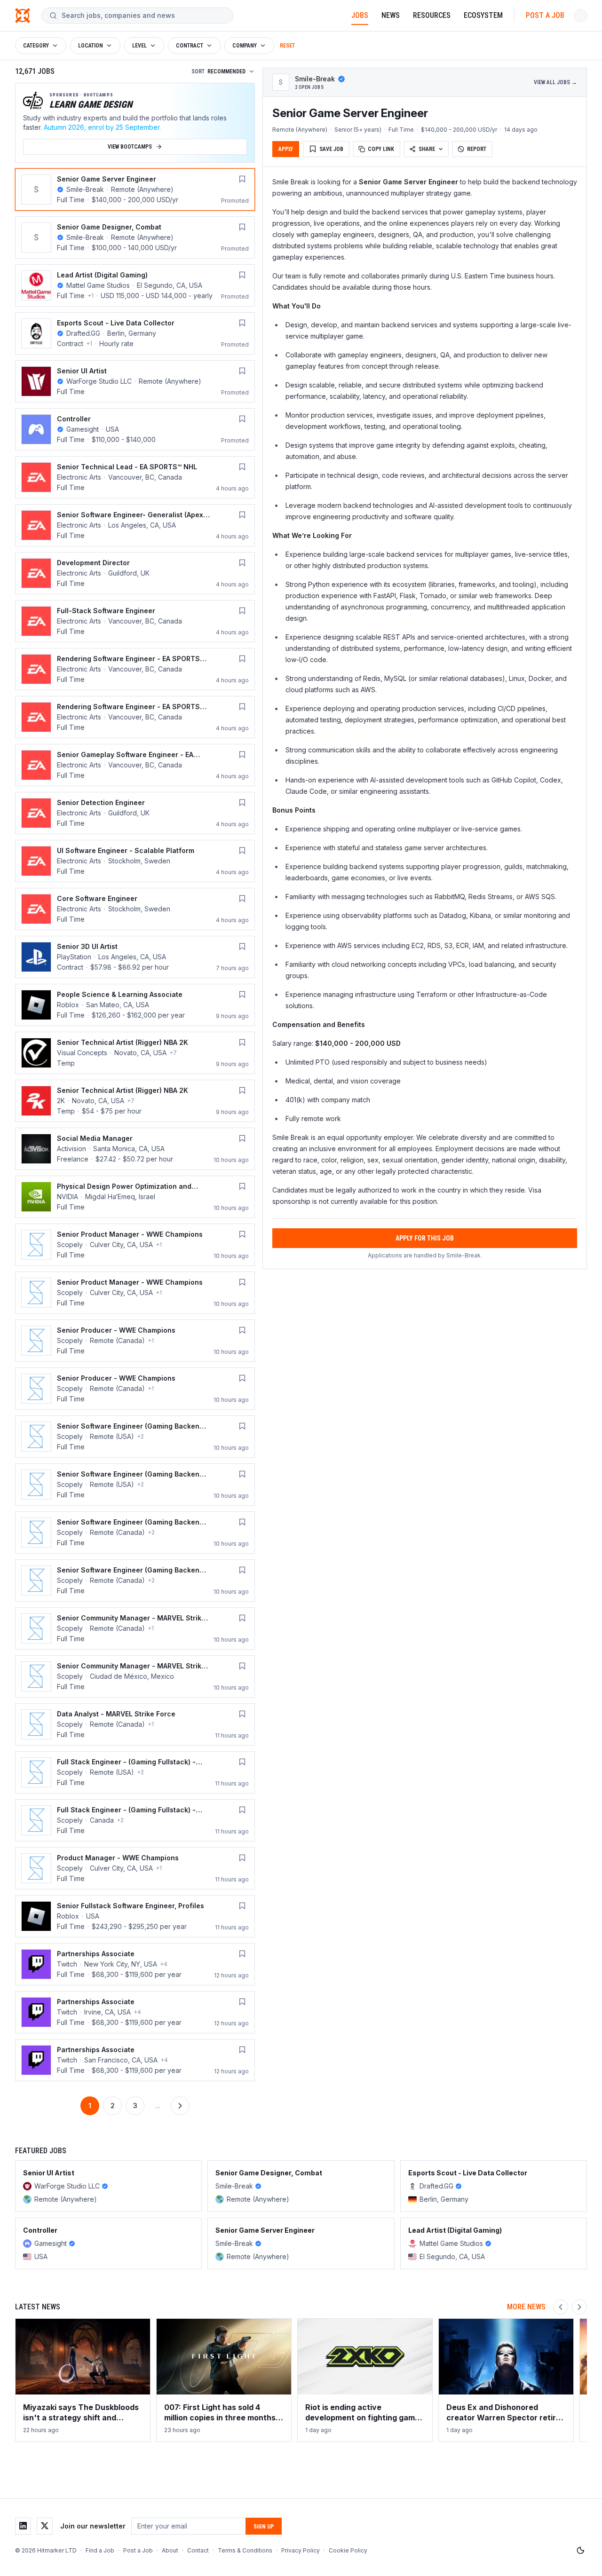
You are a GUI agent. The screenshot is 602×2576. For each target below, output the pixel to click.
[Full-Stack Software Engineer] (135, 621)
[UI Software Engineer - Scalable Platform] (135, 861)
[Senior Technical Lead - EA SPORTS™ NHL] (135, 477)
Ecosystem (483, 15)
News (391, 15)
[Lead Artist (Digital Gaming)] (135, 285)
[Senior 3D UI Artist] (135, 957)
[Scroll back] (561, 2307)
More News (526, 2307)
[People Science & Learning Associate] (135, 1005)
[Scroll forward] (579, 2307)
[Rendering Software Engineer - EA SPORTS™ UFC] (135, 669)
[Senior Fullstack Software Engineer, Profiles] (135, 1916)
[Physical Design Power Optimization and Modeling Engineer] (135, 1197)
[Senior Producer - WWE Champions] (135, 1341)
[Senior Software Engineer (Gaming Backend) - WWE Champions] (135, 1437)
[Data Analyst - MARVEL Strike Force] (135, 1724)
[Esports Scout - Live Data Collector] (135, 333)
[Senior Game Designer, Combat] (135, 237)
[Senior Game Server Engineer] (135, 190)
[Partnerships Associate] (135, 1964)
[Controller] (135, 429)
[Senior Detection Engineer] (135, 813)
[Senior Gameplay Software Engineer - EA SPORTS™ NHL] (135, 765)
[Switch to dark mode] (580, 2551)
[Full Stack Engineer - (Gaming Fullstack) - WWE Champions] (135, 1772)
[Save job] (242, 179)
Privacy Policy (301, 2550)
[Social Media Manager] (135, 1149)
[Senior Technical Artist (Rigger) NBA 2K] (135, 1053)
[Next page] (180, 2106)
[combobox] (143, 16)
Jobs (360, 15)
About (170, 2550)
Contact (198, 2550)
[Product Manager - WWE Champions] (135, 1868)
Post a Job (545, 15)
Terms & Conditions (245, 2550)
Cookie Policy (348, 2550)
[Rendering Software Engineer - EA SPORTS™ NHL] (135, 717)
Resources (432, 15)
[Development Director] (135, 573)
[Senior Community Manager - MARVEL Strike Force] (135, 1628)
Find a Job (100, 2550)
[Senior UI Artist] (135, 381)
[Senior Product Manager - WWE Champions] (135, 1245)
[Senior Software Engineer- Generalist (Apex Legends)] (135, 525)
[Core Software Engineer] (135, 909)
